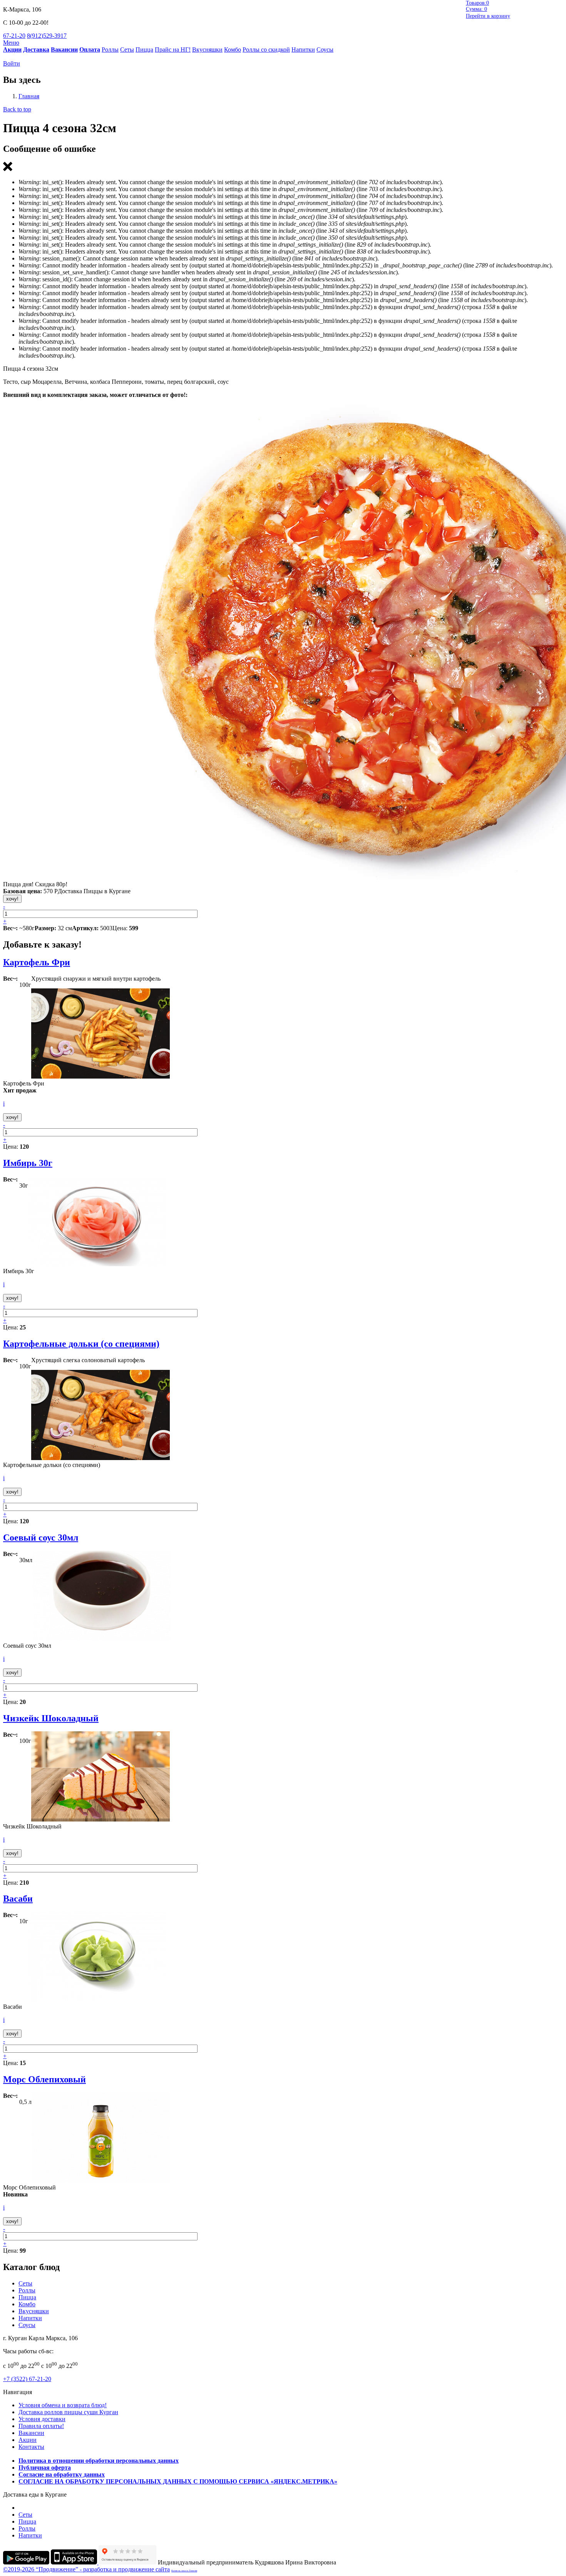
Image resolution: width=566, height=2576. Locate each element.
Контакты (31, 2447)
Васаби (18, 1899)
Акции (28, 2440)
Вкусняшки (207, 50)
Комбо (233, 50)
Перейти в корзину (488, 16)
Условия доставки (42, 2419)
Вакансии (31, 2433)
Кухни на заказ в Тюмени (184, 2571)
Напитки (303, 50)
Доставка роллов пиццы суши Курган (68, 2412)
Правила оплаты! (41, 2426)
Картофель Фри (37, 962)
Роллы (110, 50)
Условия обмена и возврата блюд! (63, 2405)
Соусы (325, 50)
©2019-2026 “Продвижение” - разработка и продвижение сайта (86, 2569)
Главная (29, 96)
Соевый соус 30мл (41, 1538)
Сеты (127, 50)
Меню (11, 43)
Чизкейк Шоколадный (51, 1718)
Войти (12, 63)
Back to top (17, 109)
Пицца (144, 50)
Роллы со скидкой (266, 50)
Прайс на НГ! (173, 50)
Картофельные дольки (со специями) (81, 1344)
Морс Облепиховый (44, 2079)
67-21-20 (14, 36)
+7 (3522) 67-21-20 (27, 2379)
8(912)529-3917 (47, 36)
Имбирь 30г (28, 1163)
